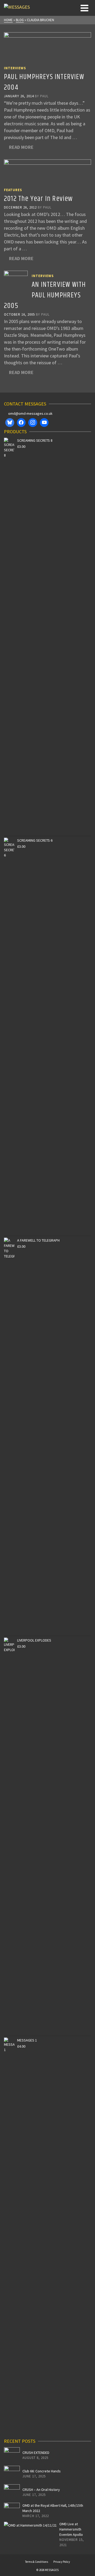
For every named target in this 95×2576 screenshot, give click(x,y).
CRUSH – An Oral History (41, 2490)
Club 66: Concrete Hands (42, 2471)
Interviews (15, 68)
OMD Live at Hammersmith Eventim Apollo (71, 2529)
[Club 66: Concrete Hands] (12, 2474)
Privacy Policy (62, 2562)
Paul (44, 96)
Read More (21, 147)
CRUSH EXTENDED (36, 2453)
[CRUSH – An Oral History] (12, 2492)
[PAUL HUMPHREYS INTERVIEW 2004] (47, 47)
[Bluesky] (10, 423)
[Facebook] (21, 423)
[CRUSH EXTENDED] (12, 2455)
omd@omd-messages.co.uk (30, 413)
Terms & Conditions (37, 2562)
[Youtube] (44, 423)
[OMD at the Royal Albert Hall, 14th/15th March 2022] (12, 2511)
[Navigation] (84, 8)
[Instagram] (33, 423)
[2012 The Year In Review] (47, 171)
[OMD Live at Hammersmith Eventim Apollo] (30, 2525)
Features (13, 190)
